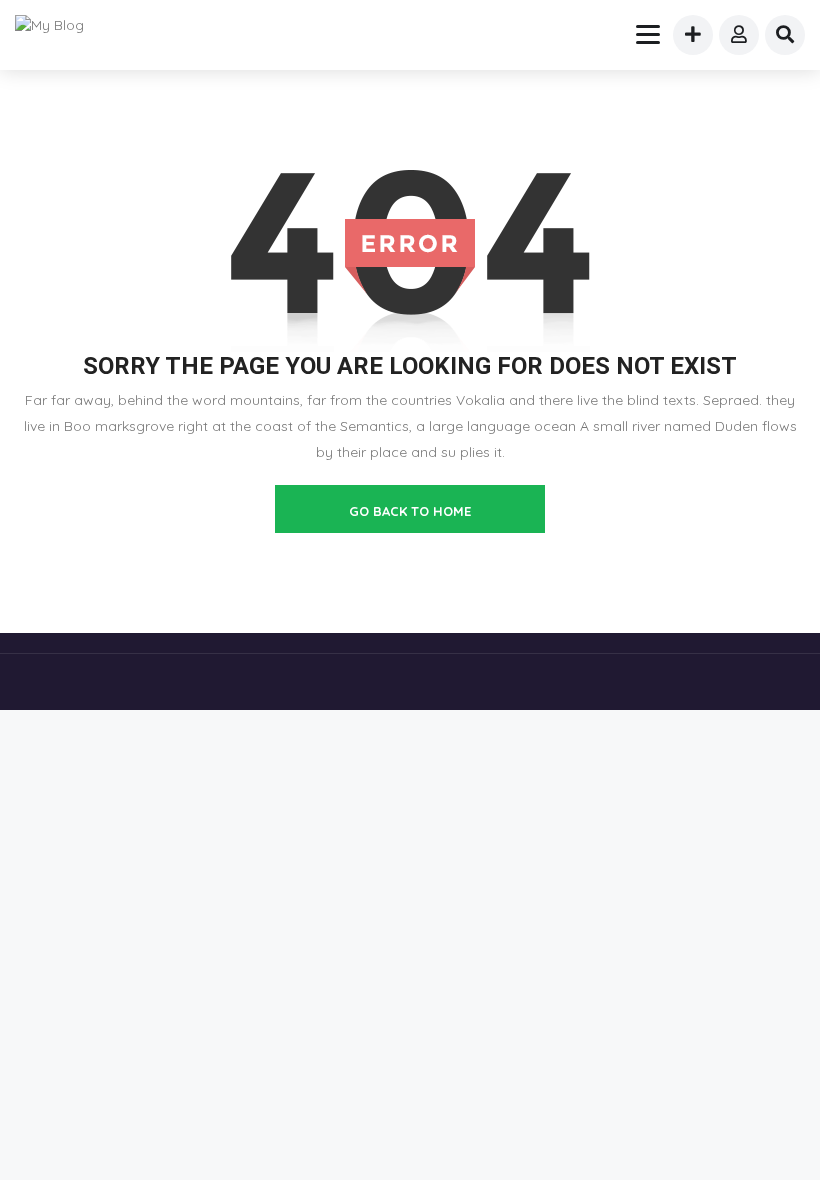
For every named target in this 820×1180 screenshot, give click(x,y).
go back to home (410, 511)
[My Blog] (62, 25)
